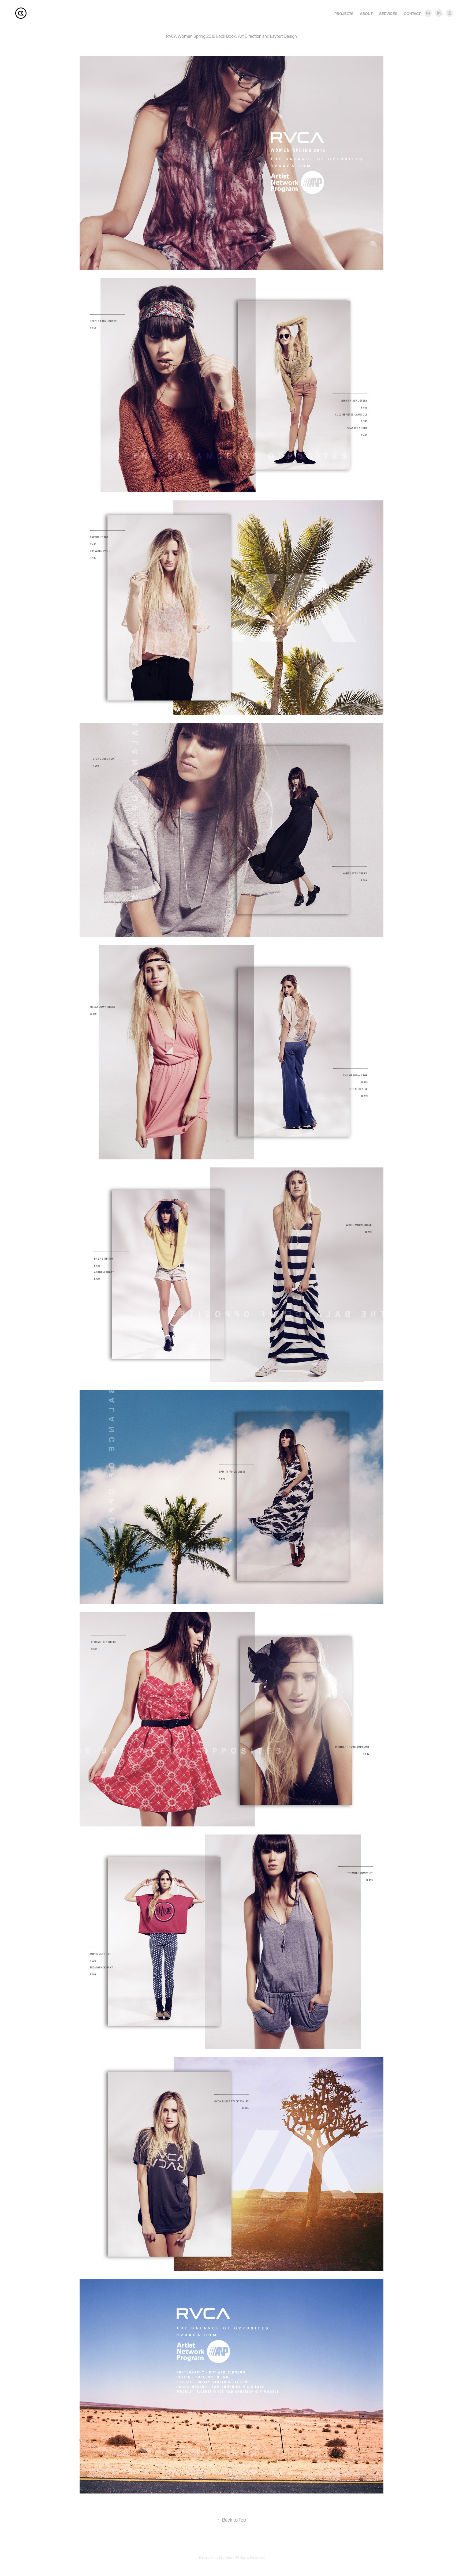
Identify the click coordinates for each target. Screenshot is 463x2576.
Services (388, 14)
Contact (412, 14)
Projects (344, 14)
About (366, 14)
